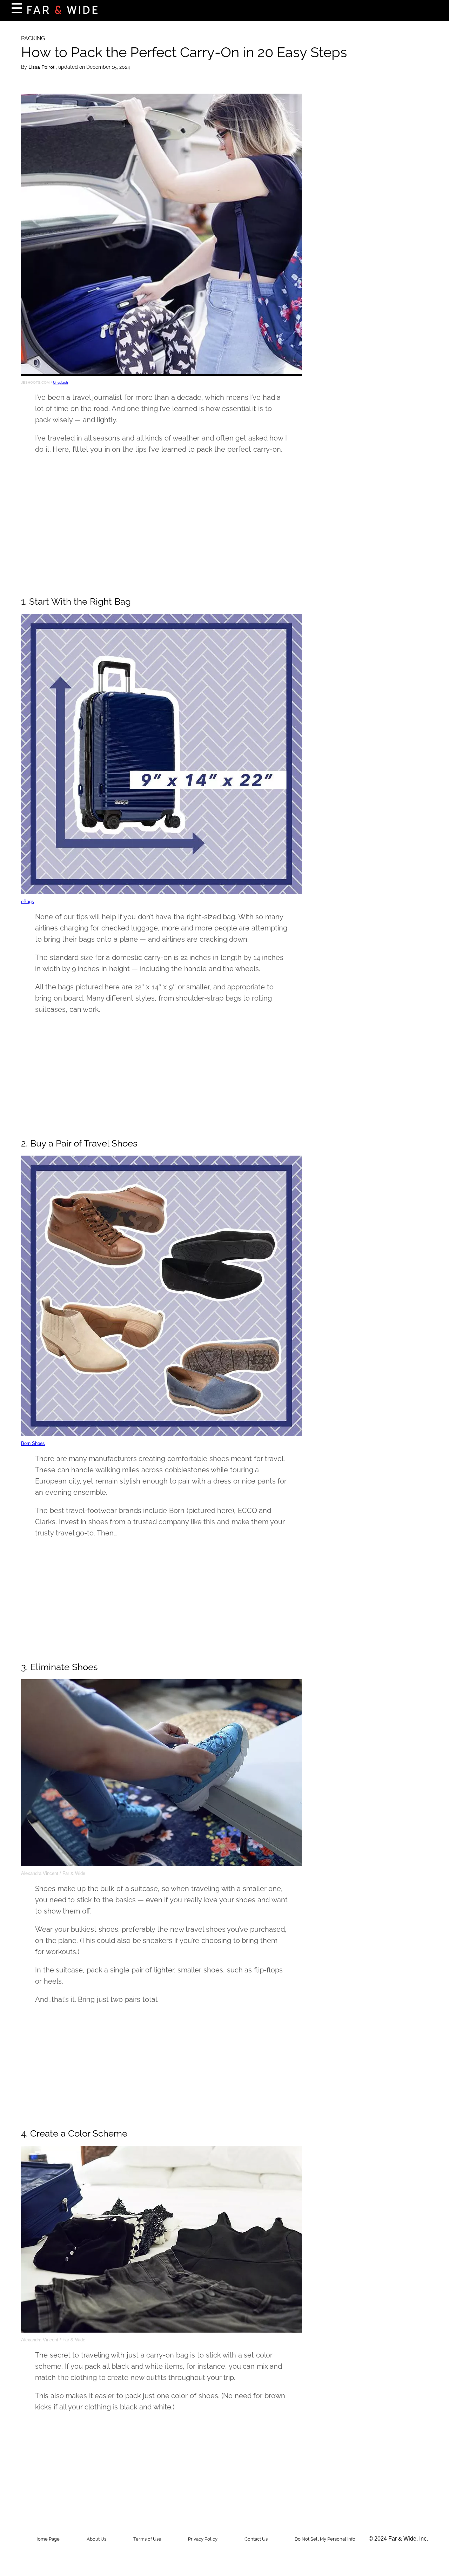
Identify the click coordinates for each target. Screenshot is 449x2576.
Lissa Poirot (42, 67)
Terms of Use (147, 2539)
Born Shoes (33, 1443)
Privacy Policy (203, 2539)
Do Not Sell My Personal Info (325, 2539)
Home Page (47, 2539)
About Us (96, 2539)
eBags (28, 902)
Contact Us (256, 2539)
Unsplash (61, 382)
